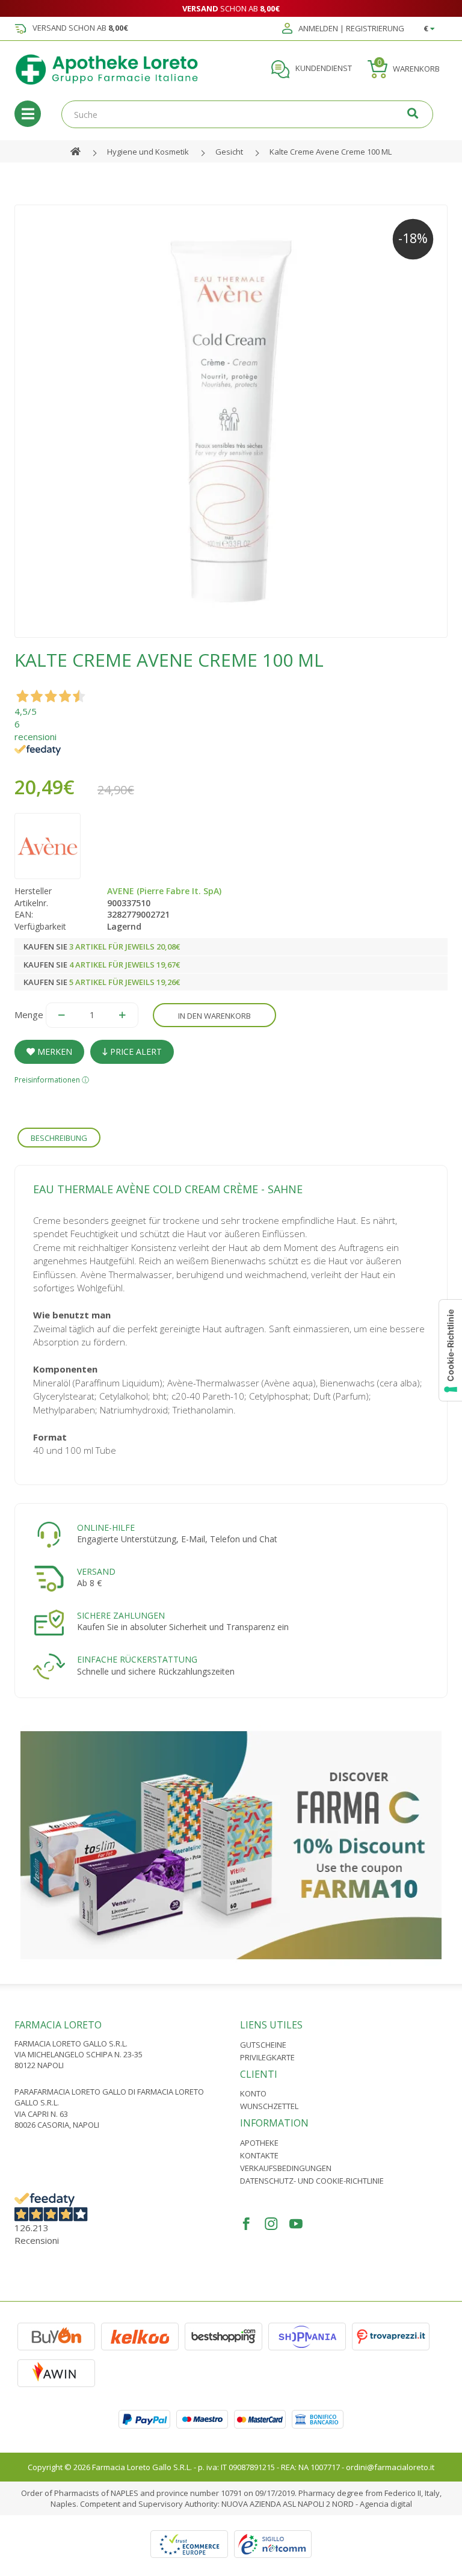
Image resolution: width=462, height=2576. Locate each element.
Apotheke (259, 2143)
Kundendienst (323, 69)
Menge (29, 1015)
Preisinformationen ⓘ (52, 1080)
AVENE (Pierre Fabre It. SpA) (164, 891)
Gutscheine (263, 2045)
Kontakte (259, 2155)
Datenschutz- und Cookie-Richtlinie (312, 2181)
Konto (253, 2093)
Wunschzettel (269, 2106)
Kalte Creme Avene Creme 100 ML (331, 152)
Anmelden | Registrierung (350, 29)
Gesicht (229, 152)
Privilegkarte (267, 2057)
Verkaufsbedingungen (286, 2168)
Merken (54, 1052)
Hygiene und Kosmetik (148, 152)
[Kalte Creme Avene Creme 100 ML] (231, 421)
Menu (28, 114)
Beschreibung (59, 1138)
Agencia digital (386, 2504)
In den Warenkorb (214, 1016)
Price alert (135, 1052)
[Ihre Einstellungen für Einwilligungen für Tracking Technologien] (451, 1350)
